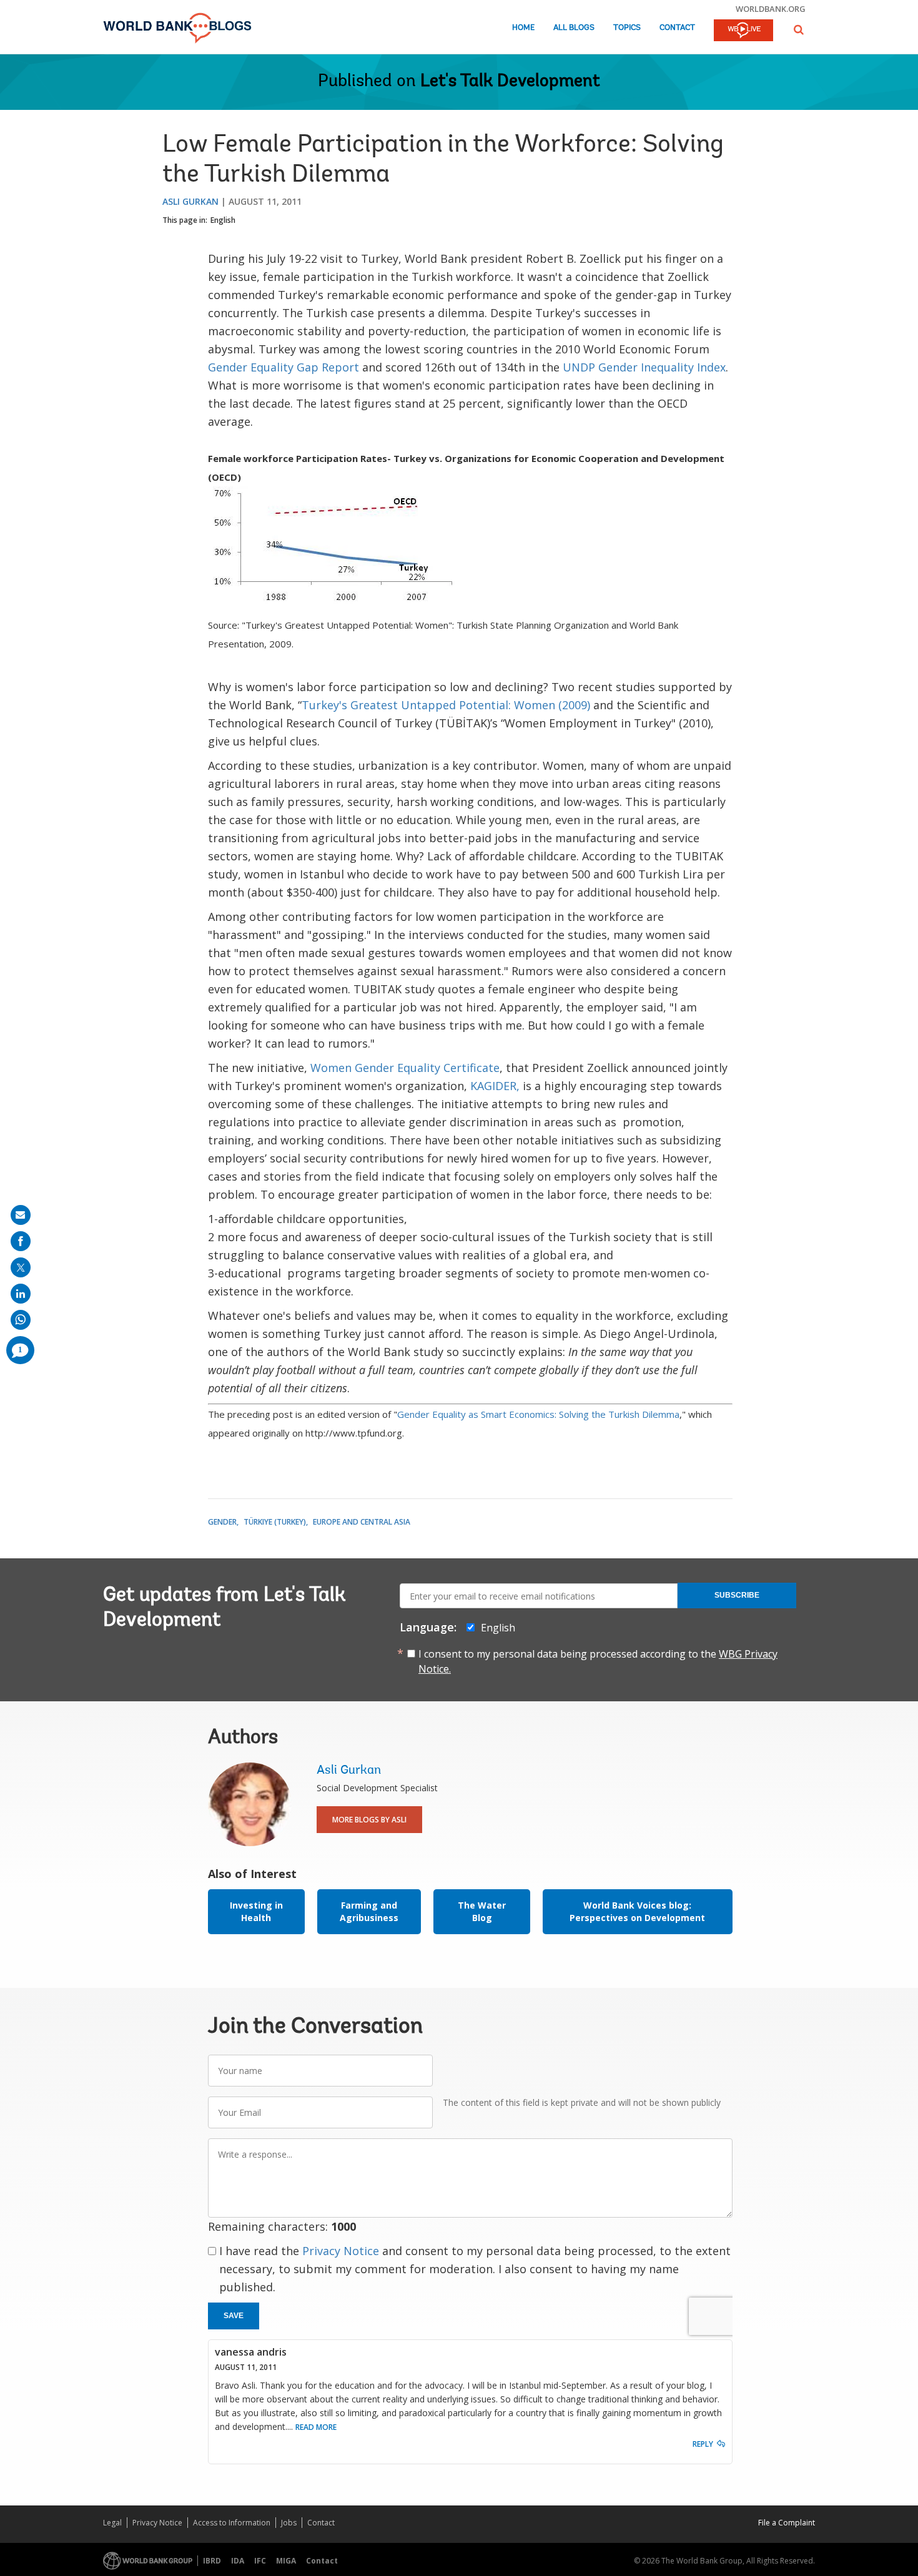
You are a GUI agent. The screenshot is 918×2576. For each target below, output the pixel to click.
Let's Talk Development (510, 82)
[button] (799, 30)
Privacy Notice (341, 2251)
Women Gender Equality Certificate (405, 1068)
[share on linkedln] (21, 1294)
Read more (316, 2427)
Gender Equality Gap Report (284, 367)
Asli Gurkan (190, 201)
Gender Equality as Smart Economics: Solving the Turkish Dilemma (538, 1414)
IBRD (212, 2561)
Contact (677, 28)
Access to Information (232, 2523)
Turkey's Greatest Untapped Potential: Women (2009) (446, 705)
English (223, 220)
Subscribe (737, 1595)
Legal (112, 2523)
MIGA (286, 2561)
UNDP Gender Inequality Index (644, 367)
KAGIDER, (495, 1086)
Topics (627, 28)
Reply (703, 2444)
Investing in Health (256, 1911)
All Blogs (574, 28)
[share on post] (21, 1267)
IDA (238, 2561)
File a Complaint (787, 2523)
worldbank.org (771, 9)
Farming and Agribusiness (369, 1911)
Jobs (289, 2523)
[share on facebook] (21, 1241)
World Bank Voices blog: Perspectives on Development (637, 1911)
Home (523, 28)
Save (234, 2316)
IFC (260, 2561)
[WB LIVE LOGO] (743, 31)
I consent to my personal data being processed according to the (598, 1661)
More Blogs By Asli (369, 1820)
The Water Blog (482, 1911)
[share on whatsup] (21, 1320)
